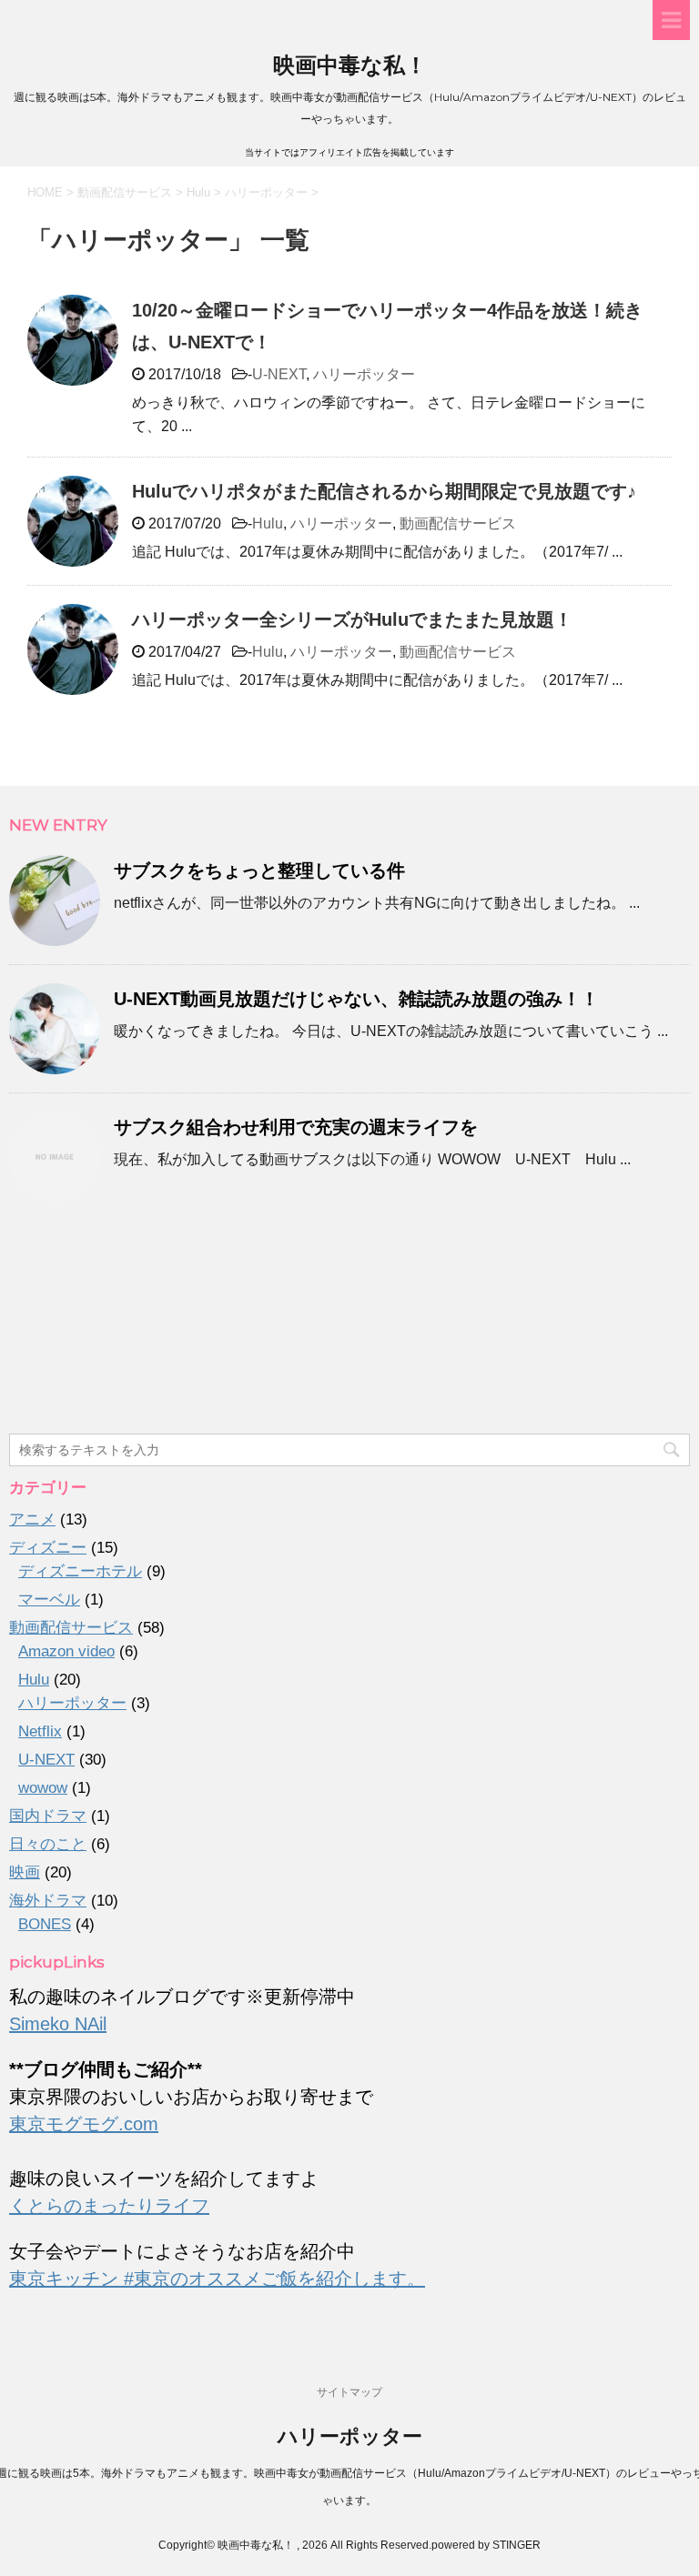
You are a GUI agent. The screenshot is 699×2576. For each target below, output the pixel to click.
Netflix (40, 1731)
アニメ (32, 1519)
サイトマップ (349, 2392)
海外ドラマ (48, 1901)
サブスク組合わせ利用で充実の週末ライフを (296, 1127)
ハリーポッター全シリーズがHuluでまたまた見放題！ (352, 619)
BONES (45, 1924)
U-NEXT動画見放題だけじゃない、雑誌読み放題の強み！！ (356, 999)
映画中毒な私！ (350, 65)
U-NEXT (279, 374)
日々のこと (48, 1844)
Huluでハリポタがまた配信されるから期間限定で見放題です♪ (384, 491)
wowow (43, 1788)
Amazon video (66, 1651)
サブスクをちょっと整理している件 (259, 870)
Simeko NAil (58, 2024)
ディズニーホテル (80, 1571)
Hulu (268, 523)
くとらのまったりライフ (109, 2206)
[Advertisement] (349, 1327)
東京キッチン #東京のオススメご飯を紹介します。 (217, 2279)
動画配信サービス (458, 523)
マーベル (49, 1600)
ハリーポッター (364, 374)
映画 (25, 1872)
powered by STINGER (486, 2545)
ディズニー (48, 1548)
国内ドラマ (48, 1816)
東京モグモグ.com (84, 2124)
